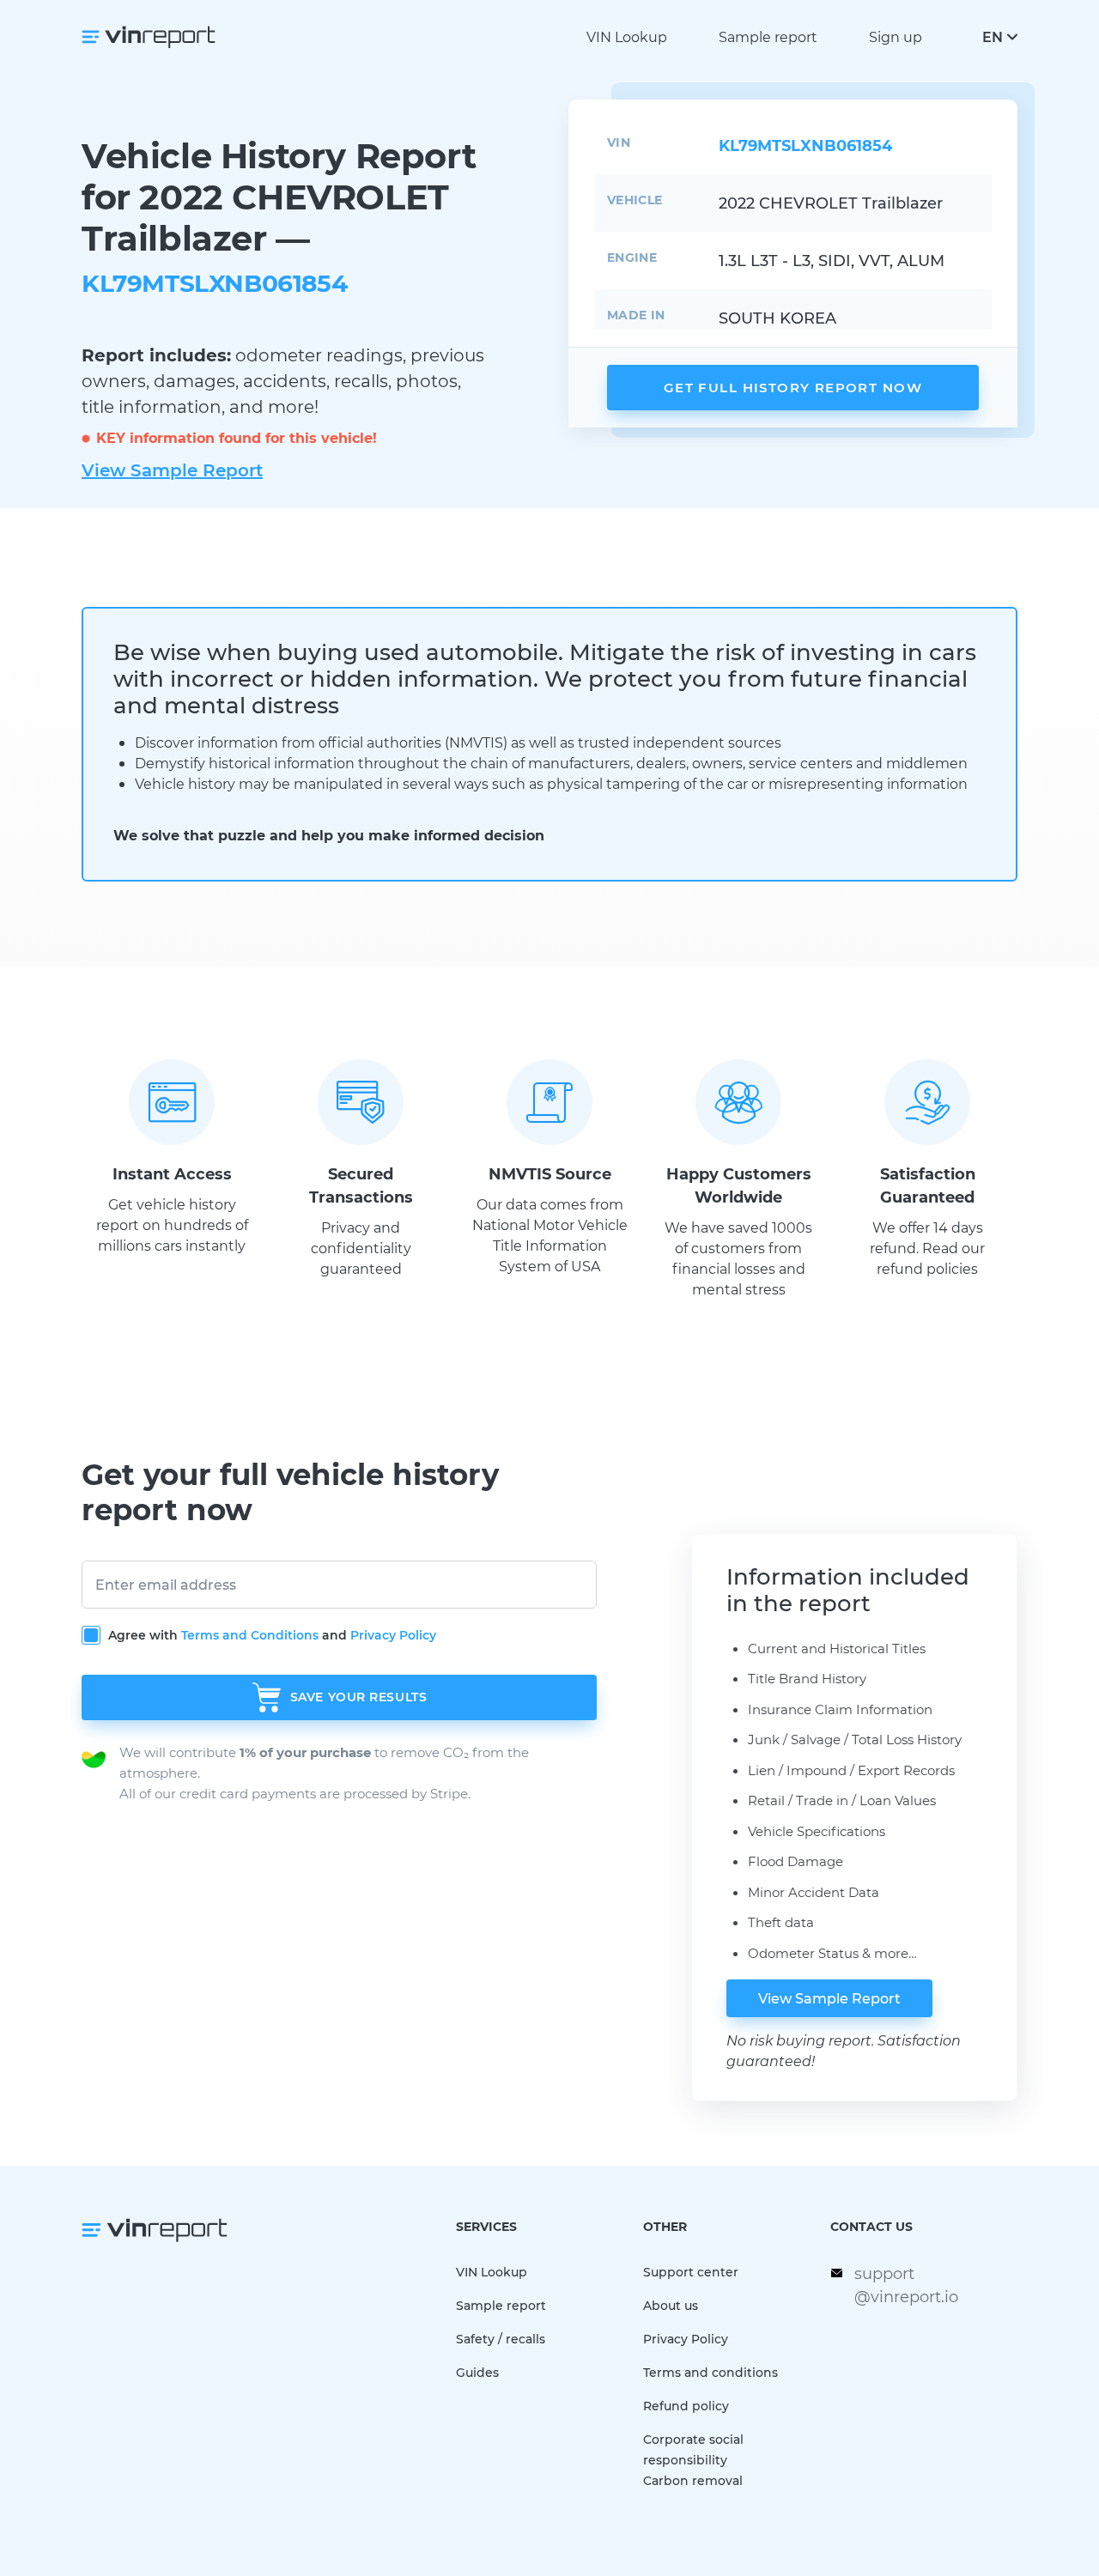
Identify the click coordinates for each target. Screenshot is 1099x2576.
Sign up (896, 36)
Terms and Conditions (250, 1635)
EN (993, 36)
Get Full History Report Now (793, 387)
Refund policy (686, 2406)
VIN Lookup (627, 36)
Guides (477, 2372)
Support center (691, 2272)
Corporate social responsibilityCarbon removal (693, 2460)
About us (671, 2305)
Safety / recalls (501, 2339)
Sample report (768, 36)
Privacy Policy (393, 1635)
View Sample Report (172, 470)
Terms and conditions (710, 2372)
